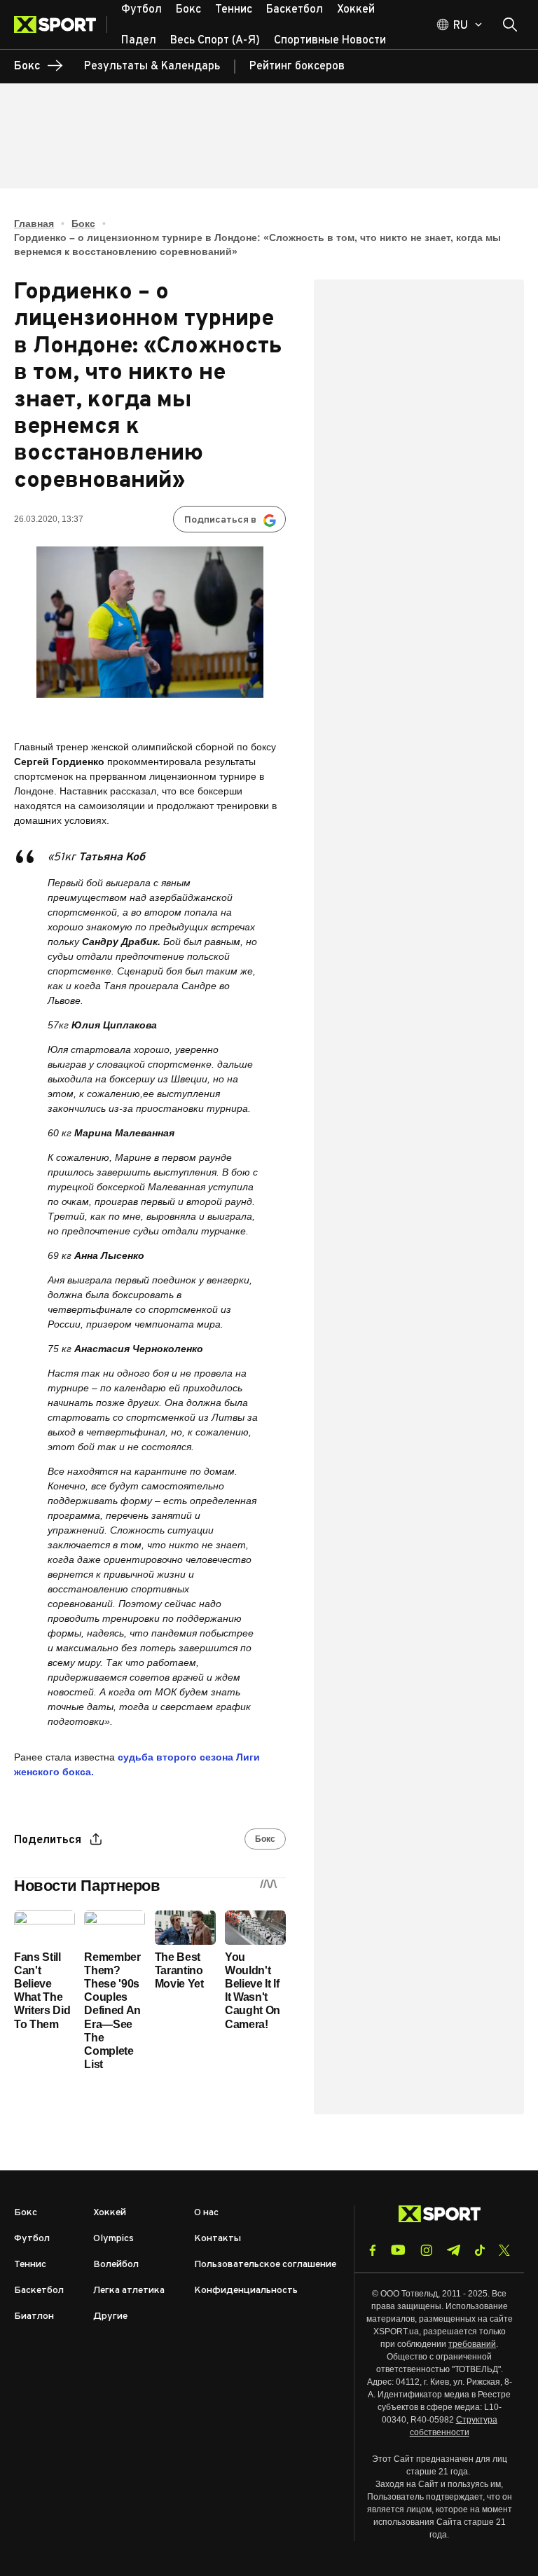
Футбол (32, 2239)
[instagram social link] (426, 2250)
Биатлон (34, 2316)
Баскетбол (39, 2291)
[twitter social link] (504, 2250)
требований (472, 2344)
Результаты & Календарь (152, 67)
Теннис (30, 2265)
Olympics (113, 2239)
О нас (206, 2213)
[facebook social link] (373, 2250)
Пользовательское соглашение (265, 2265)
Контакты (218, 2239)
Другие (110, 2316)
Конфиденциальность (246, 2291)
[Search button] (510, 25)
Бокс (83, 223)
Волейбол (116, 2265)
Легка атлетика (129, 2291)
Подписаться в (220, 520)
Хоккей (110, 2213)
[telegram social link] (453, 2250)
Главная (34, 223)
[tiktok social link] (480, 2250)
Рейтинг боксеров (297, 67)
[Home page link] (61, 25)
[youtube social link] (398, 2250)
